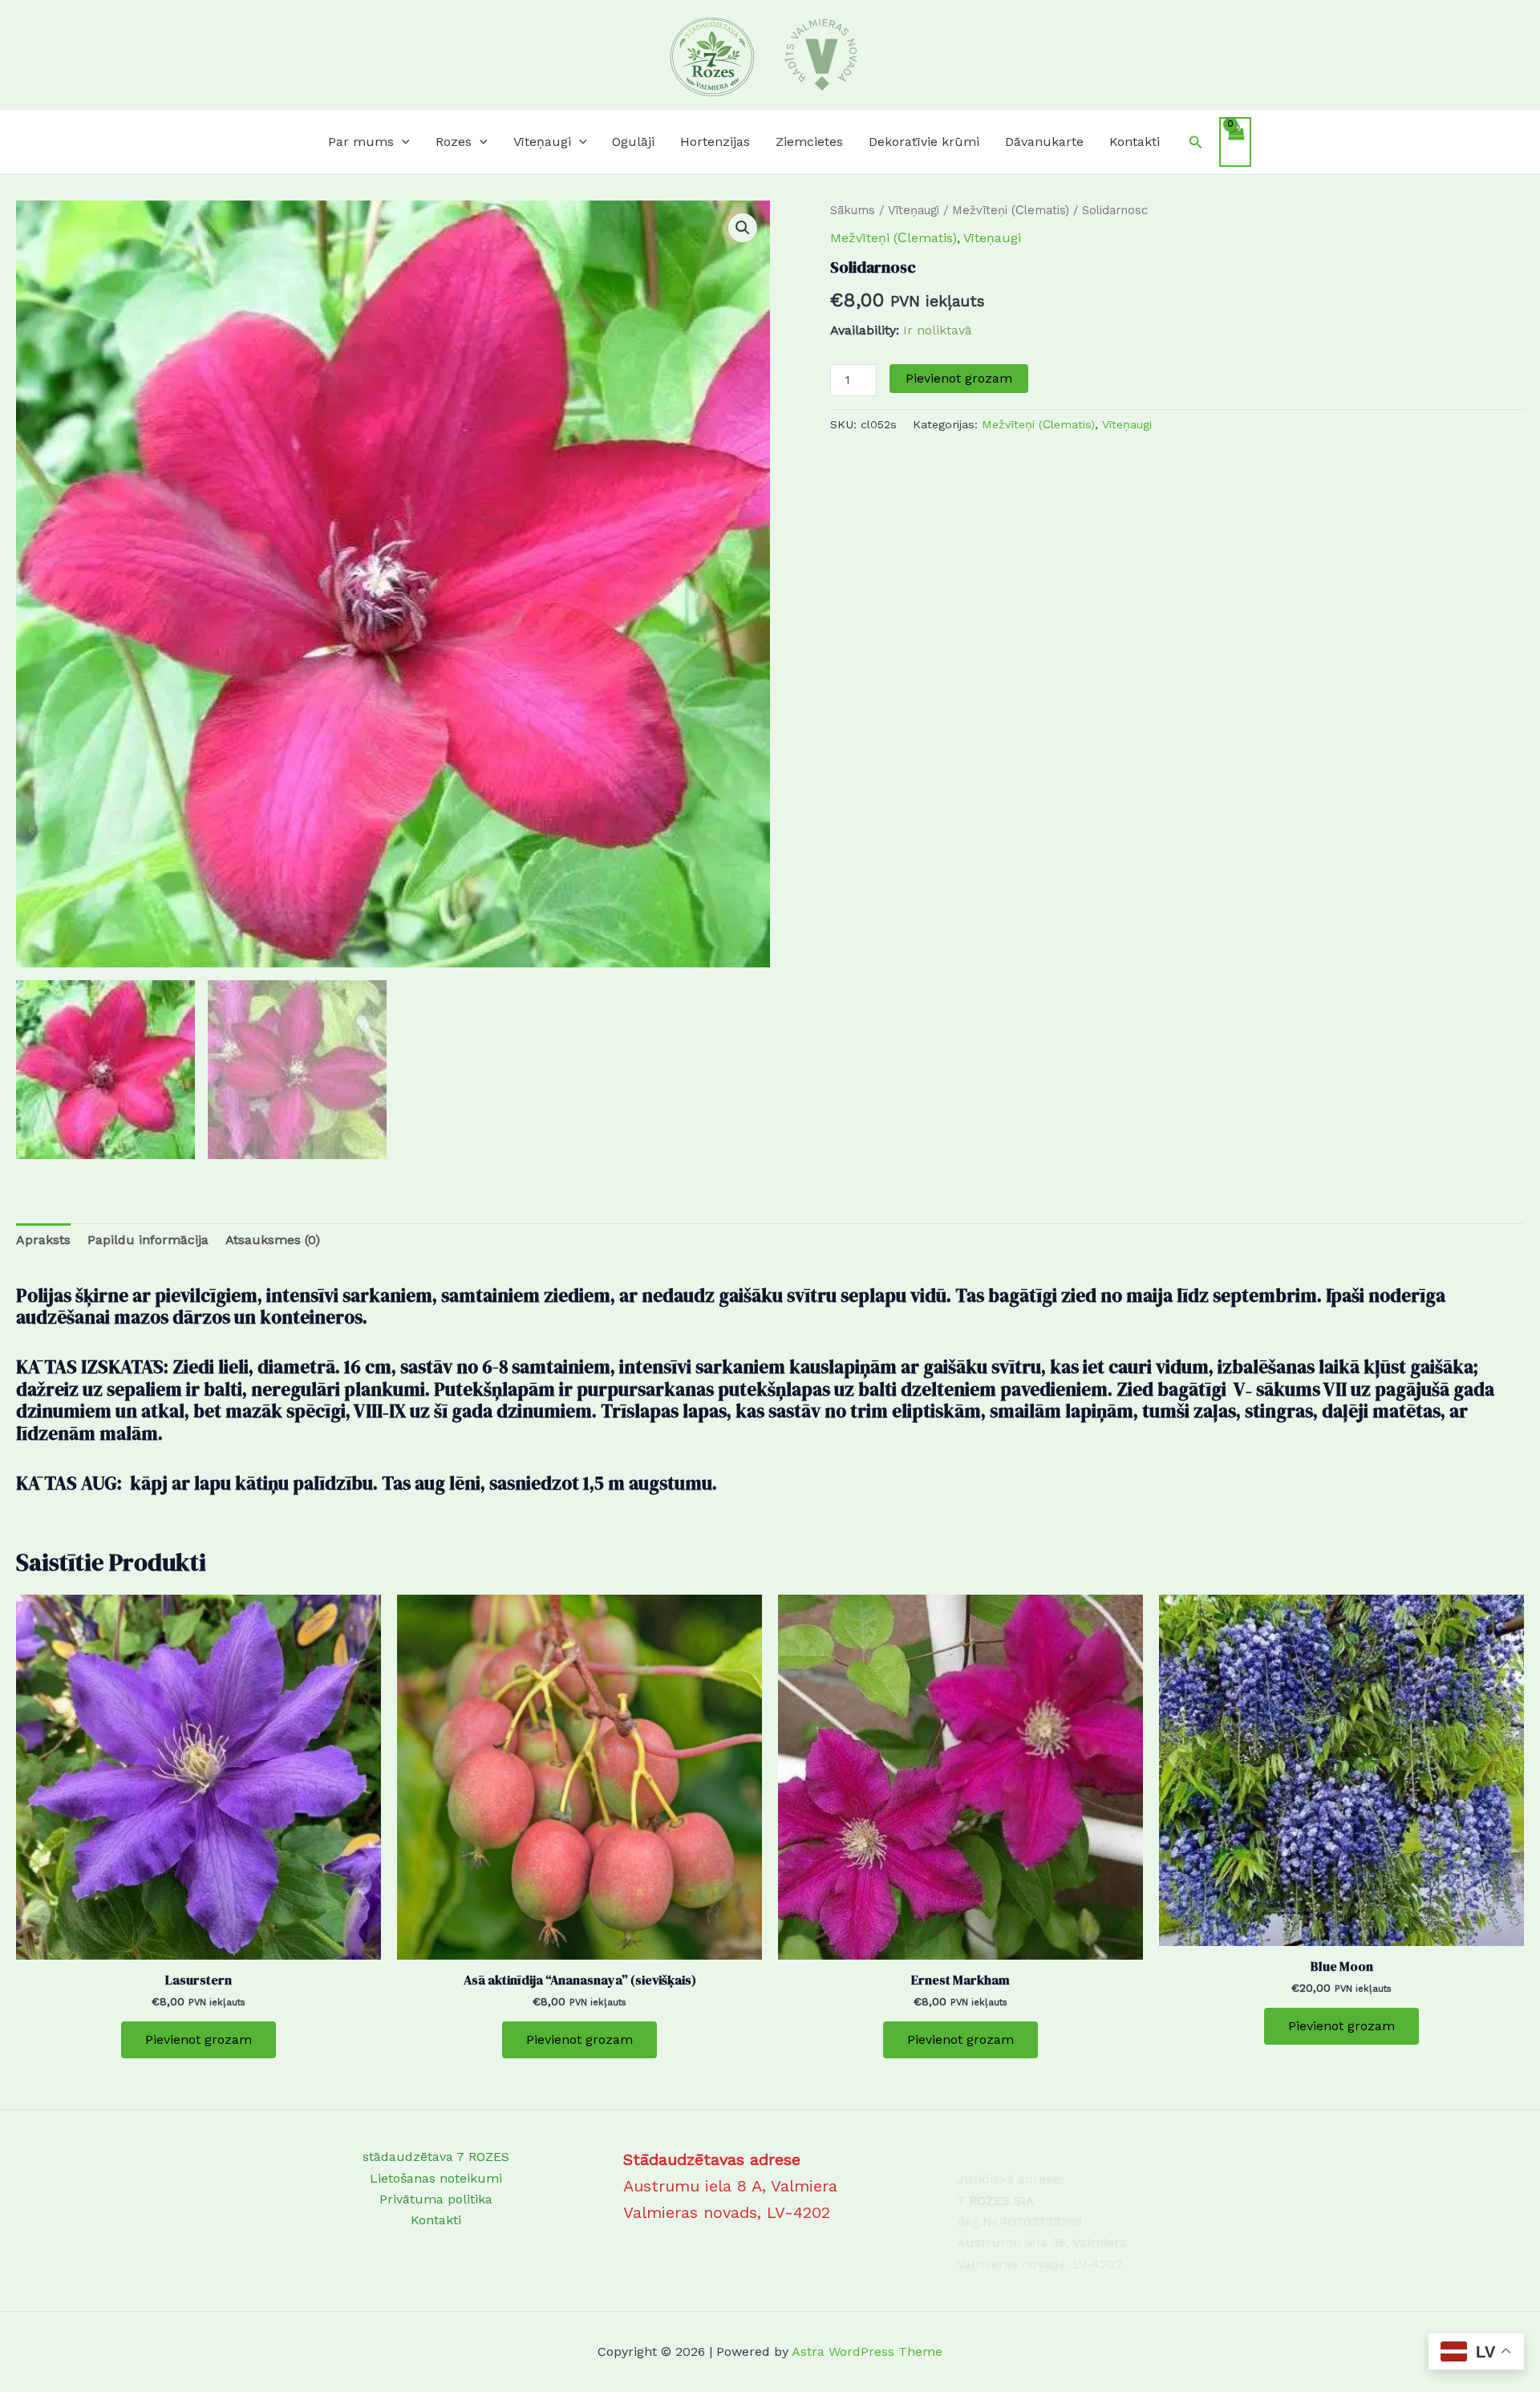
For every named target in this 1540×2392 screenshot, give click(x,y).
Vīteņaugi (914, 210)
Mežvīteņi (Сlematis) (1011, 210)
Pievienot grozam (959, 378)
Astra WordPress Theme (867, 2351)
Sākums (853, 210)
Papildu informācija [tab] (148, 1240)
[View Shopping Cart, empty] (1235, 142)
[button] (402, 142)
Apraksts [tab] (43, 1240)
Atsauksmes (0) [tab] (273, 1240)
